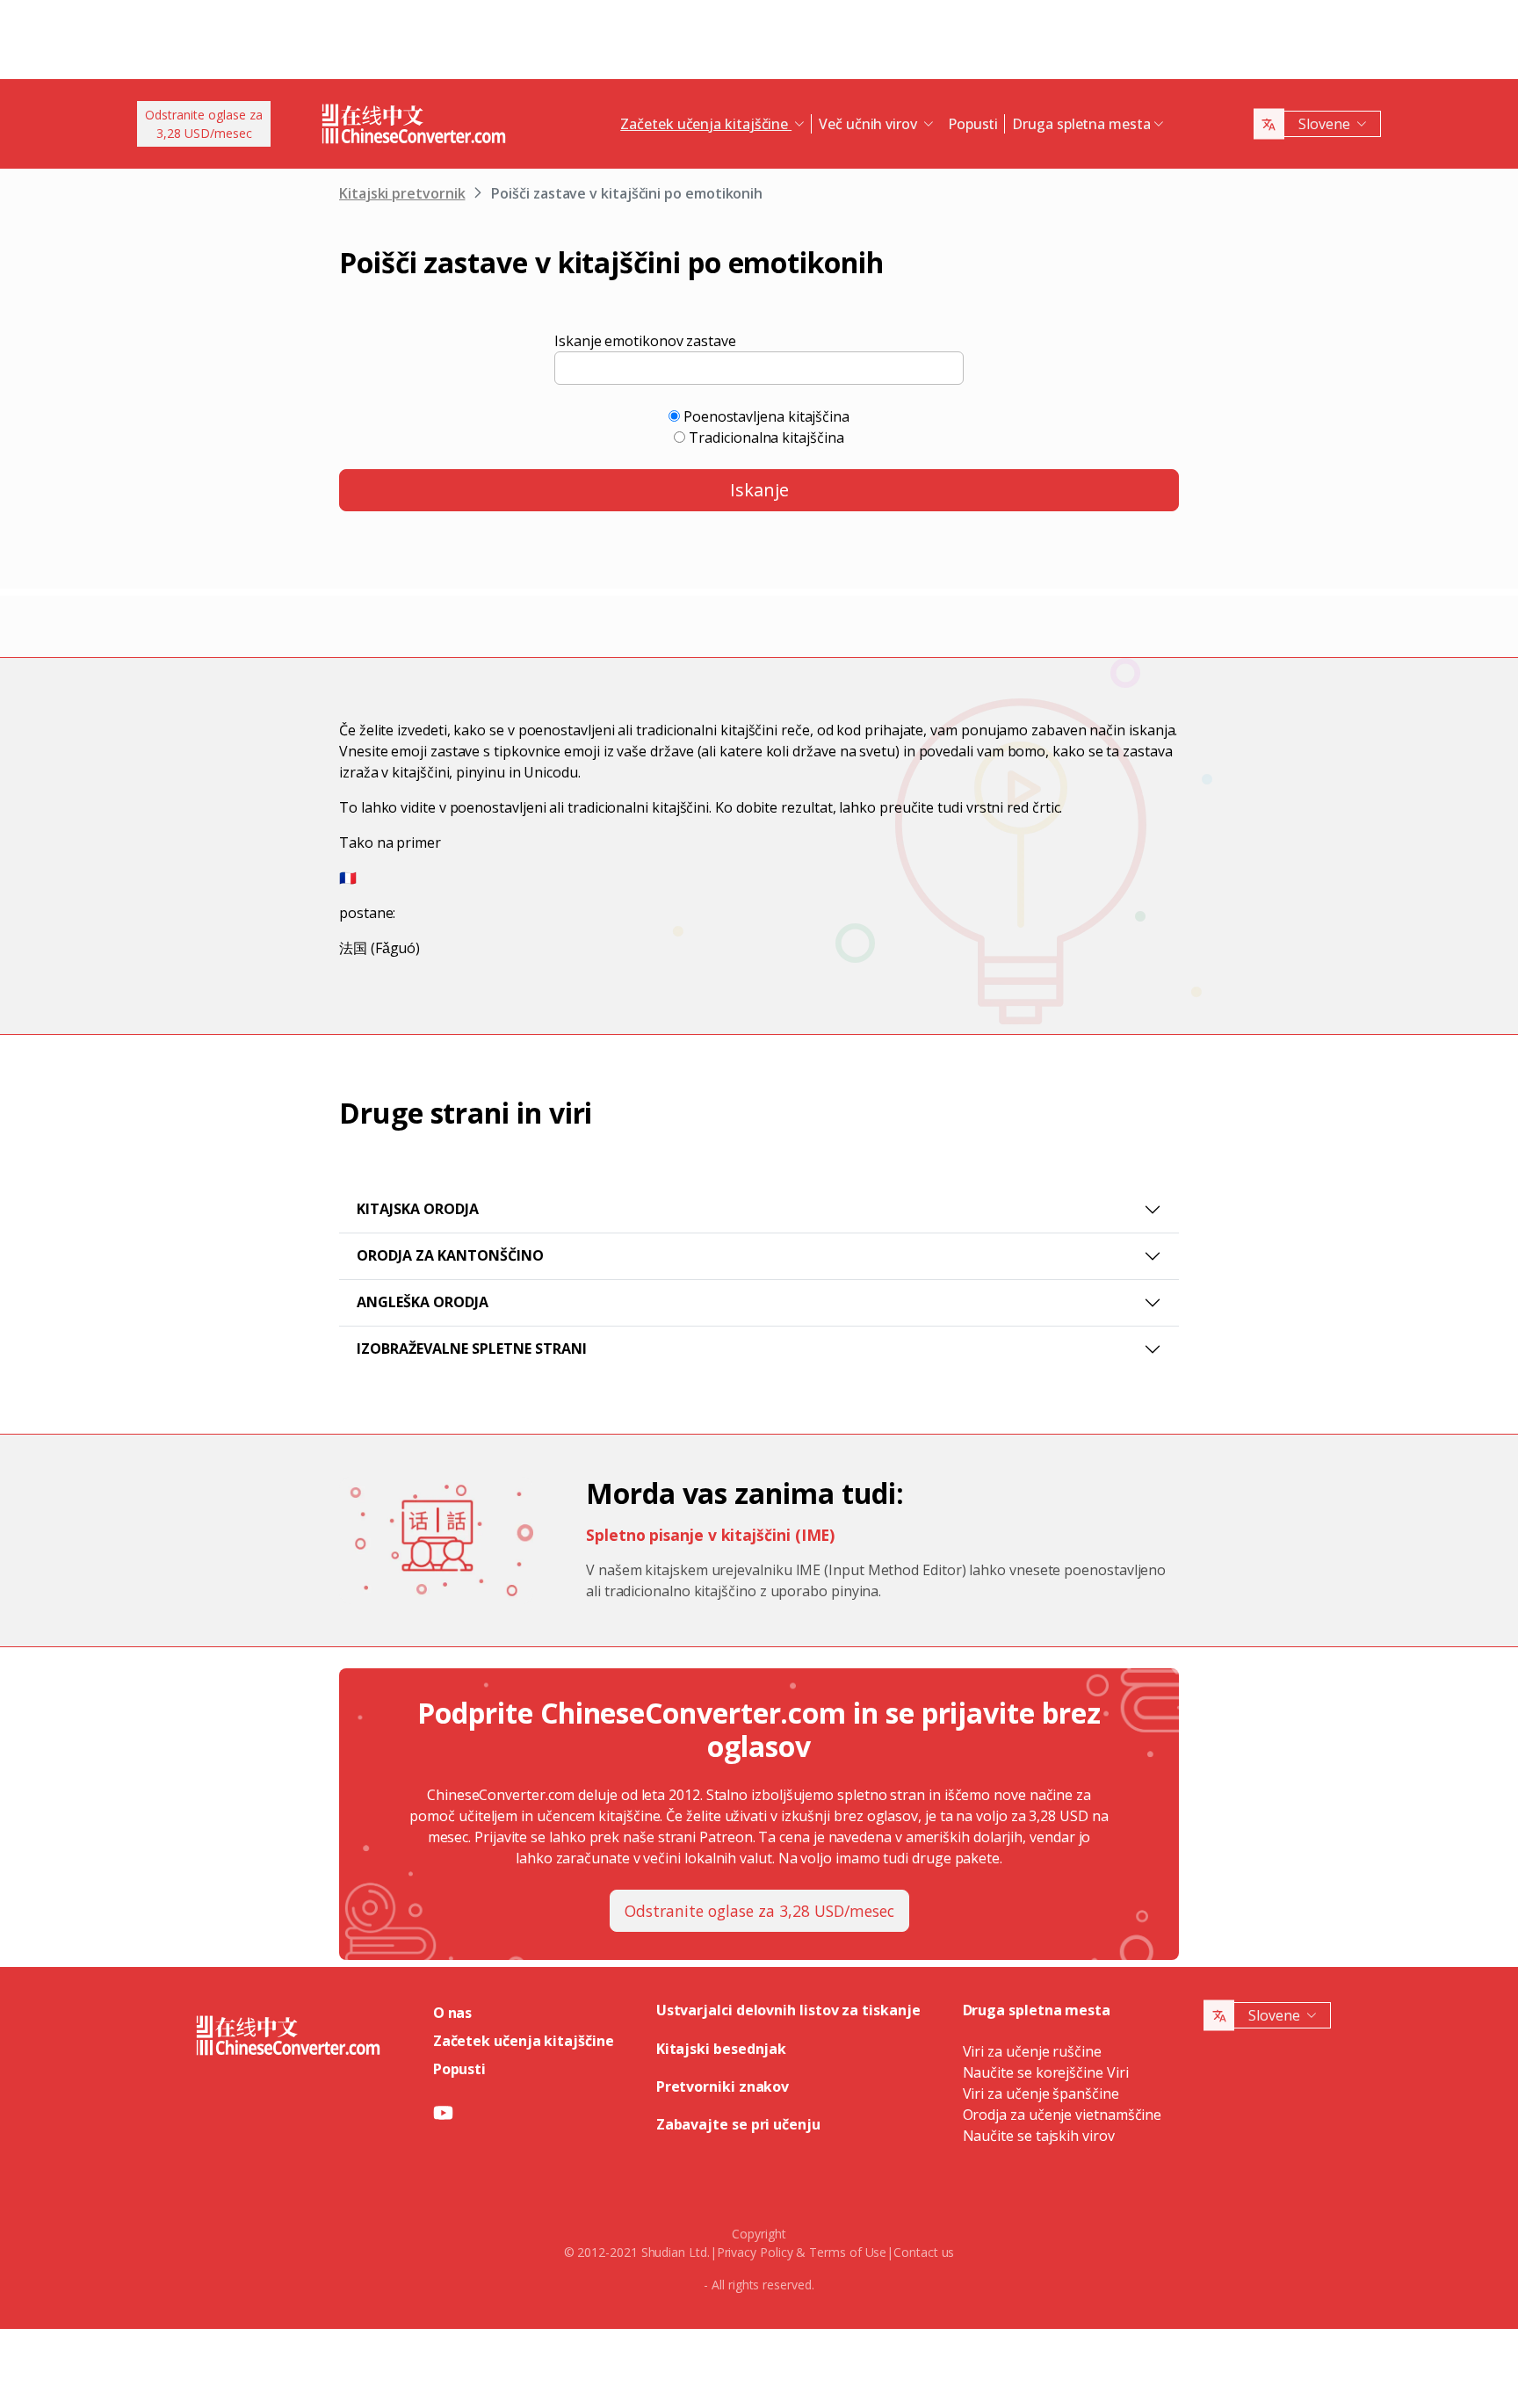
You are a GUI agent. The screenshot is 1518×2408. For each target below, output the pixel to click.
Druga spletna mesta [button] (1081, 124)
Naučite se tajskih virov (1039, 2136)
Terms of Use (848, 2252)
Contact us (924, 2252)
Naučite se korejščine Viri (1046, 2072)
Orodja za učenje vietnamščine (1063, 2115)
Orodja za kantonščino (450, 1255)
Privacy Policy (755, 2252)
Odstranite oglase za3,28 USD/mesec (204, 124)
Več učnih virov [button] (870, 124)
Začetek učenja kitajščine (524, 2041)
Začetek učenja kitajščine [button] (706, 124)
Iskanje (759, 490)
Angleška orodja (423, 1302)
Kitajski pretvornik (402, 193)
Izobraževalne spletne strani (472, 1349)
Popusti (973, 124)
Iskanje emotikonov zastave (645, 341)
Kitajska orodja (418, 1209)
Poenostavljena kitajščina (766, 416)
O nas (453, 2013)
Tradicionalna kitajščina (766, 437)
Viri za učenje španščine (1041, 2093)
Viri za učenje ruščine (1032, 2051)
